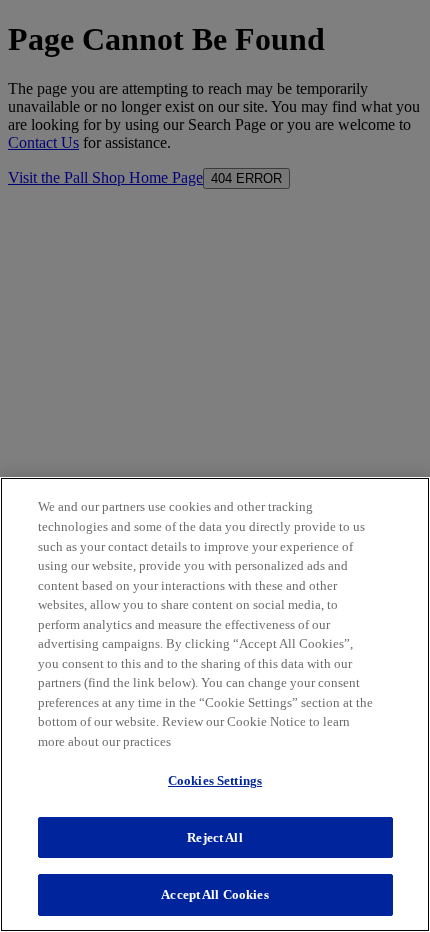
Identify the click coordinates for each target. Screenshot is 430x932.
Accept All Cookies (214, 894)
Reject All (214, 837)
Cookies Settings (215, 780)
